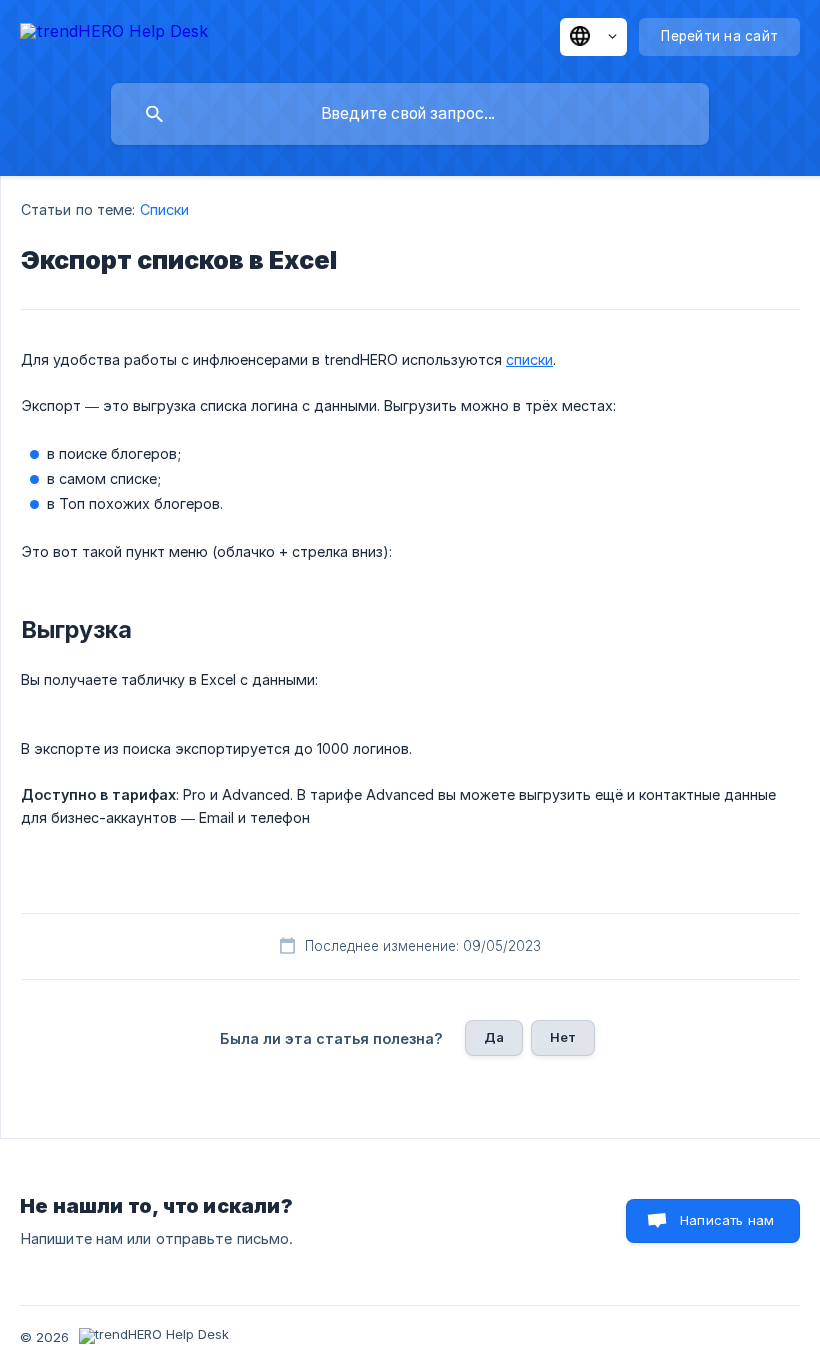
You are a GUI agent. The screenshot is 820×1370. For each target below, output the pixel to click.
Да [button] (494, 1037)
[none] (114, 34)
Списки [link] (165, 209)
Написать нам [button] (727, 1220)
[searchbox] (410, 114)
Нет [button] (563, 1037)
